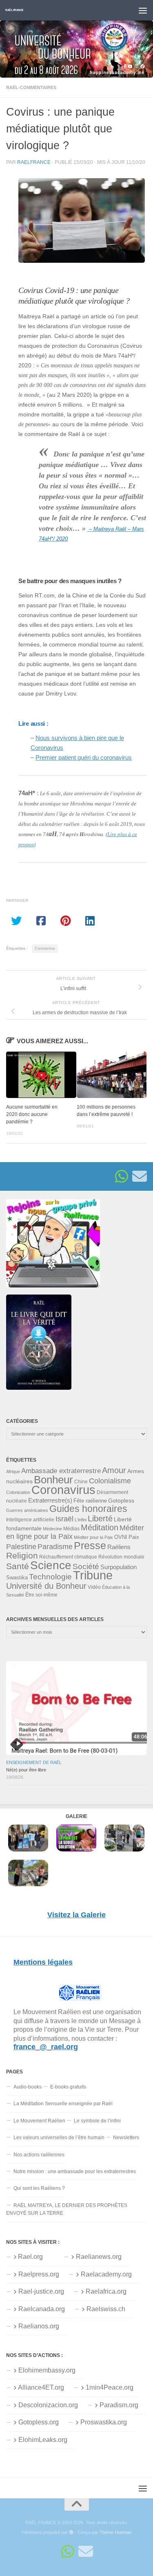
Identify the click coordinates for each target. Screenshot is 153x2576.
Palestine (21, 1547)
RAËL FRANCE (14, 10)
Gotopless (121, 1500)
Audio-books (28, 2087)
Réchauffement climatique (68, 1557)
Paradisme (55, 1547)
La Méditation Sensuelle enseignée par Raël (63, 2104)
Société (86, 1566)
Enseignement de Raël (34, 1762)
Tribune (93, 1575)
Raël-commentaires (31, 87)
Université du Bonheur (46, 1586)
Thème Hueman (115, 2532)
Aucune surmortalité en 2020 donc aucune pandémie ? (32, 1114)
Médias (71, 1529)
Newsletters (126, 2138)
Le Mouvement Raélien (39, 2121)
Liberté (100, 1518)
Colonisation (18, 1492)
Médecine (52, 1529)
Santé (18, 1566)
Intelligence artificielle (30, 1520)
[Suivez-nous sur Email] (140, 1176)
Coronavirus (45, 948)
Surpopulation (119, 1567)
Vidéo (94, 1587)
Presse (90, 1545)
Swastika (17, 1578)
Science (51, 1565)
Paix (134, 1537)
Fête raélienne (90, 1501)
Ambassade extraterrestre (61, 1471)
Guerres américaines (27, 1510)
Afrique (13, 1471)
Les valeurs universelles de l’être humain (59, 2138)
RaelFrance (34, 162)
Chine (81, 1482)
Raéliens (119, 1547)
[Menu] (143, 10)
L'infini (81, 1520)
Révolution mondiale (121, 1557)
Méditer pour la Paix (93, 1537)
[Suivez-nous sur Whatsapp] (122, 1176)
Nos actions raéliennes (39, 2155)
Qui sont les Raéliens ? (39, 2188)
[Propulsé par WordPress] (71, 2532)
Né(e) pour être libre (26, 1770)
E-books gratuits (68, 2087)
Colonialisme (110, 1481)
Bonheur (53, 1480)
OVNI (121, 1537)
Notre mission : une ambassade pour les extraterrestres (75, 2171)
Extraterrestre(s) (50, 1500)
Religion (22, 1555)
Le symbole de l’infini (97, 2121)
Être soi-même (41, 1595)
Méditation (100, 1527)
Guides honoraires (88, 1509)
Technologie (50, 1577)
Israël (64, 1519)
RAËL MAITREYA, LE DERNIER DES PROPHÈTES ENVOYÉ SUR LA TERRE (67, 2209)
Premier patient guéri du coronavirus (84, 757)
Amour (114, 1470)
